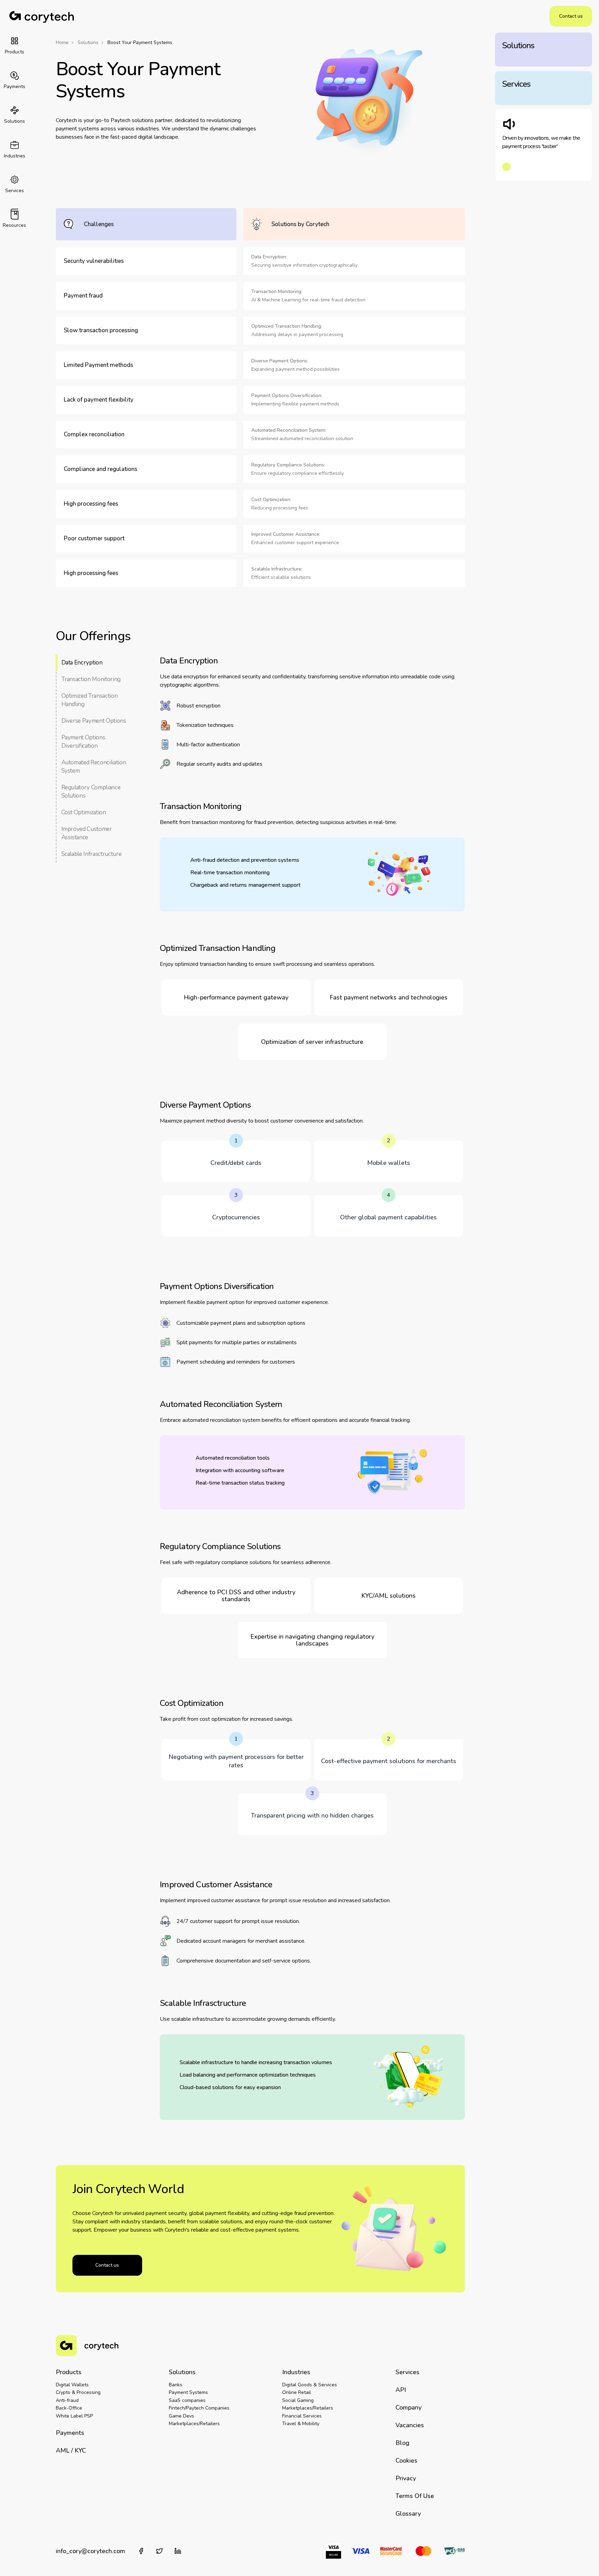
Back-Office (69, 2408)
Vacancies (410, 2425)
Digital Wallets (72, 2385)
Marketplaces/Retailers (194, 2424)
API (401, 2390)
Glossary (408, 2514)
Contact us (571, 16)
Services (407, 2372)
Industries (296, 2372)
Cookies (406, 2461)
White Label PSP (74, 2416)
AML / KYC (71, 2450)
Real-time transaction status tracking (240, 1483)
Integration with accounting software (240, 1470)
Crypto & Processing (78, 2392)
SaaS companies (187, 2400)
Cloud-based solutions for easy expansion (230, 2087)
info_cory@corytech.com (90, 2551)
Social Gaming (298, 2400)
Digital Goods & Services (310, 2385)
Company (409, 2407)
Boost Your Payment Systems (140, 43)
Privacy (406, 2478)
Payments (70, 2433)
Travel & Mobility (301, 2424)
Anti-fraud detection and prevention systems (245, 860)
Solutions (88, 43)
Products (69, 2372)
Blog (402, 2443)
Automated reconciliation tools (233, 1458)
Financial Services (302, 2416)
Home (62, 43)
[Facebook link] (141, 2551)
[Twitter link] (159, 2551)
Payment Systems (188, 2392)
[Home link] (42, 16)
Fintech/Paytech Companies (199, 2408)
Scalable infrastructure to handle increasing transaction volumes (256, 2062)
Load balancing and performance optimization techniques (248, 2075)
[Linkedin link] (178, 2551)
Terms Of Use (415, 2496)
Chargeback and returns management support (245, 885)
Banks (176, 2385)
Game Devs (181, 2416)
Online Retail (297, 2392)
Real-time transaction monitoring (230, 873)
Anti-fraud (67, 2400)
